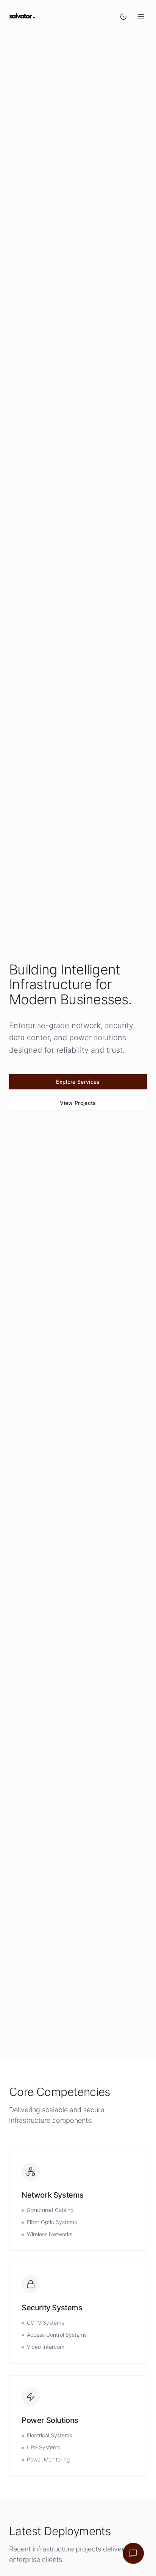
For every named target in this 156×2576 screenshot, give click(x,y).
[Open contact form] (133, 2553)
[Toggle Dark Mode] (123, 17)
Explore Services (78, 1082)
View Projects (78, 1103)
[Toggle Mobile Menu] (141, 17)
